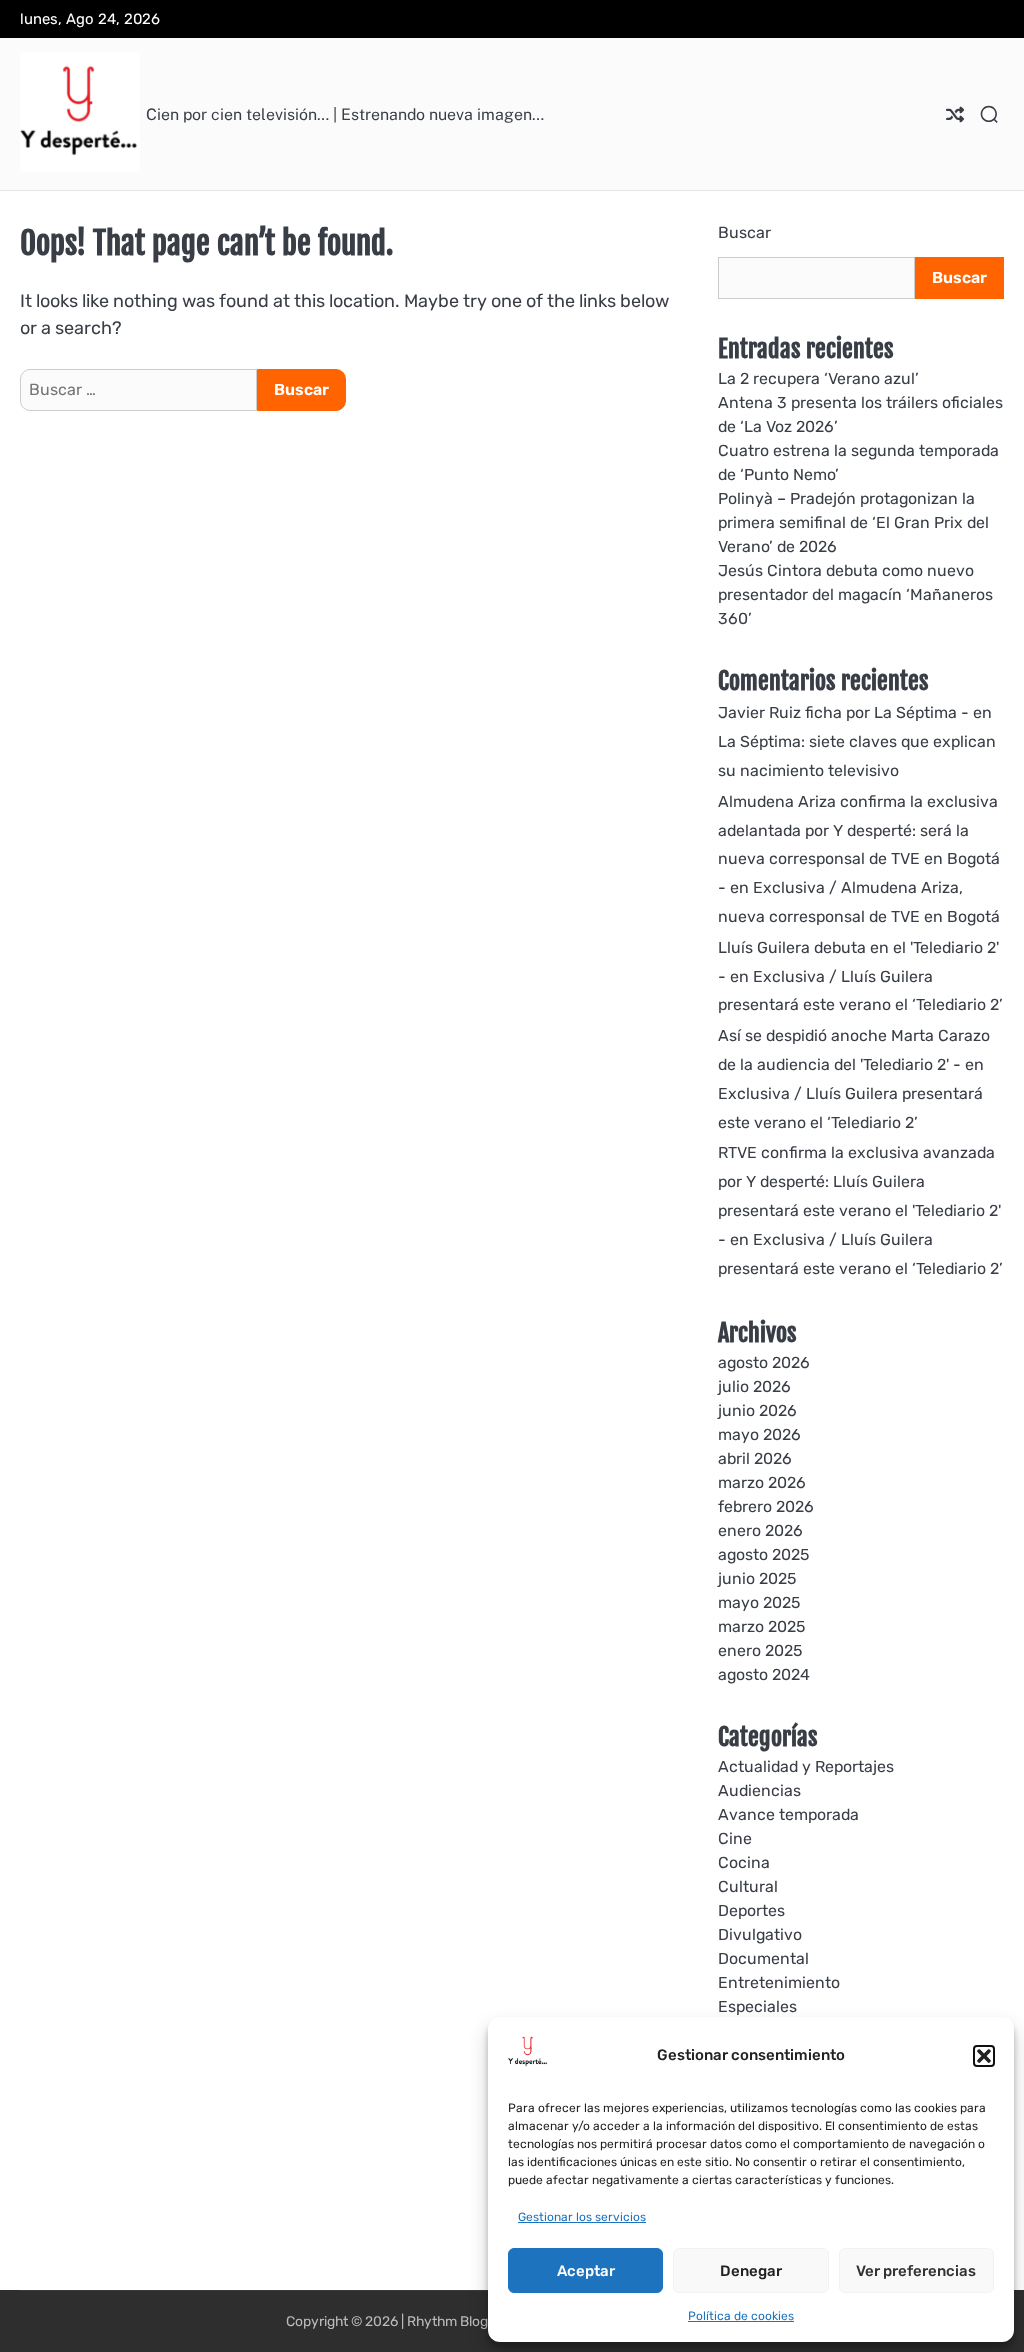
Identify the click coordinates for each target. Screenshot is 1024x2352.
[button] (984, 2056)
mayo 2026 (759, 1434)
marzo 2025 (761, 1626)
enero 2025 (760, 1650)
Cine (735, 1838)
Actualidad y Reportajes (806, 1766)
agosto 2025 (763, 1554)
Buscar (744, 232)
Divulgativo (760, 1934)
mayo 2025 (759, 1602)
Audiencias (759, 1790)
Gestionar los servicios (582, 2217)
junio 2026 (757, 1410)
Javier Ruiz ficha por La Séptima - (843, 712)
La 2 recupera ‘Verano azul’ (818, 378)
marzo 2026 (762, 1482)
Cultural (748, 1886)
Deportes (751, 1910)
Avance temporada (788, 1814)
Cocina (744, 1862)
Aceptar (586, 2271)
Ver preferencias (916, 2271)
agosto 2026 (764, 1362)
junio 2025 (757, 1578)
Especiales (757, 2006)
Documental (763, 1958)
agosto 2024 (764, 1674)
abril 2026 (755, 1458)
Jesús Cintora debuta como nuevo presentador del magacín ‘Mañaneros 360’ (855, 594)
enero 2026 (760, 1530)
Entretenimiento (779, 1982)
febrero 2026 (766, 1506)
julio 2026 (754, 1386)
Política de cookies (741, 2316)
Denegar (751, 2271)
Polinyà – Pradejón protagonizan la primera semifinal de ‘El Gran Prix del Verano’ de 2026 (853, 522)
